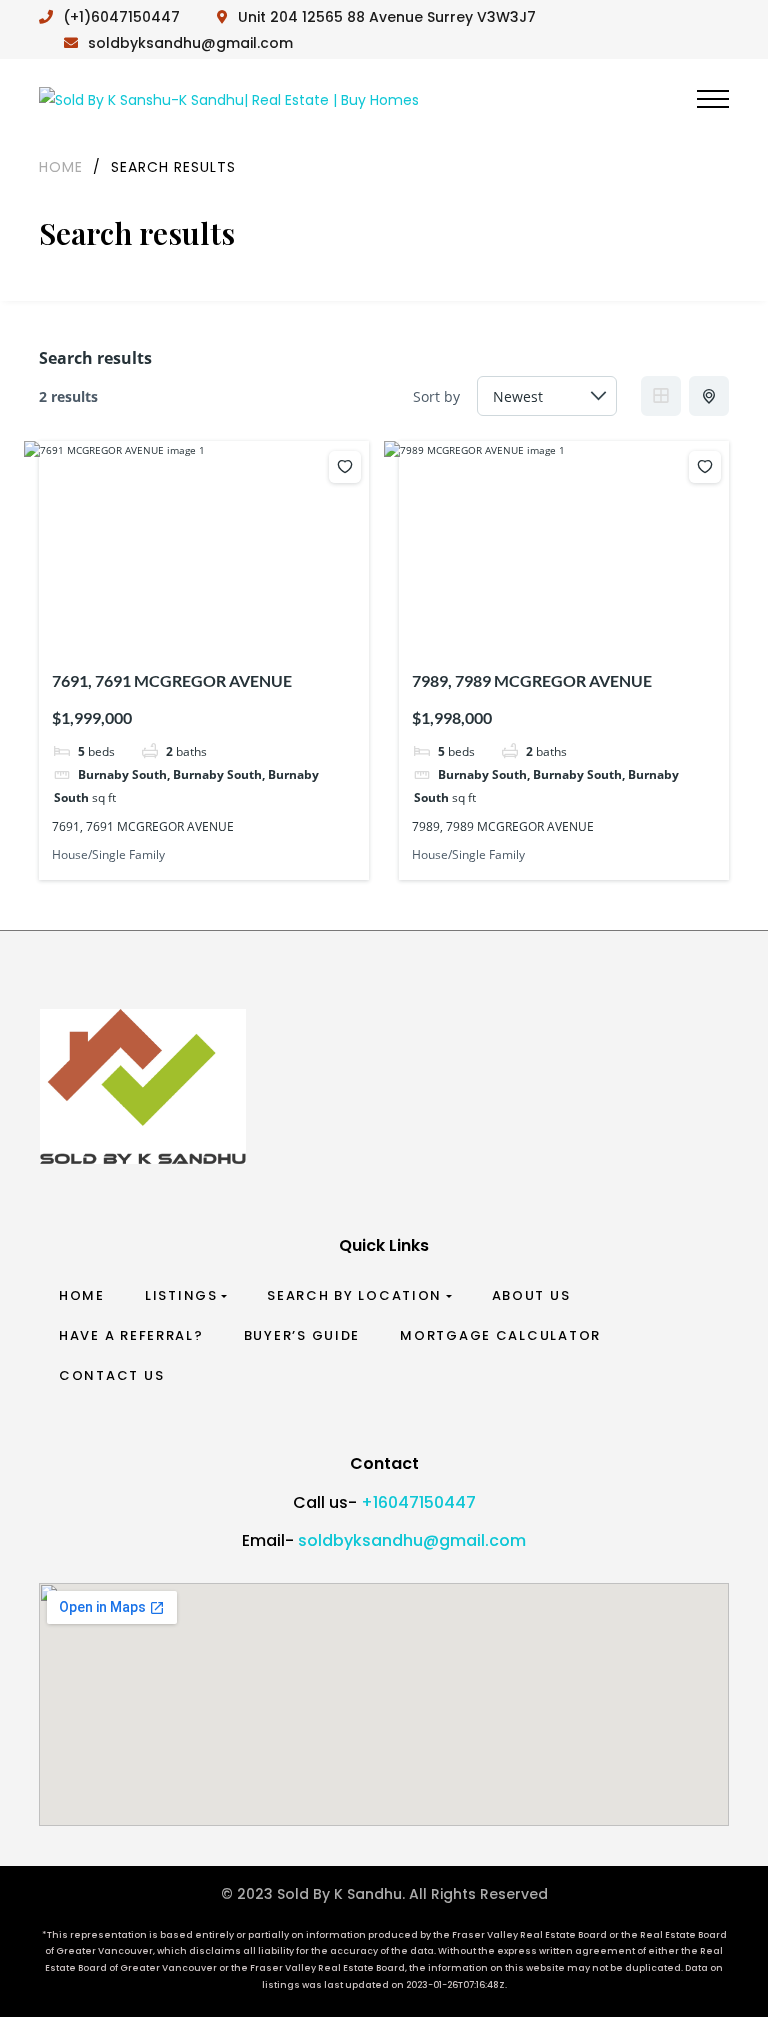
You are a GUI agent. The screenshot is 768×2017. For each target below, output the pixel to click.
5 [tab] (225, 621)
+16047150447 (418, 1502)
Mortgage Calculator (500, 1335)
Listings (181, 1295)
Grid (661, 396)
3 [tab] (189, 621)
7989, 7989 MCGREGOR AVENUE (532, 680)
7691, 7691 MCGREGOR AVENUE (172, 680)
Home (82, 1295)
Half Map (709, 396)
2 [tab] (171, 621)
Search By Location (354, 1295)
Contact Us (111, 1375)
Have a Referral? (131, 1335)
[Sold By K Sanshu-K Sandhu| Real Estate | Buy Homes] (229, 98)
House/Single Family (108, 854)
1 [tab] (153, 621)
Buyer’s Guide (302, 1335)
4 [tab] (207, 621)
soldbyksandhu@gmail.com (412, 1540)
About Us (531, 1295)
